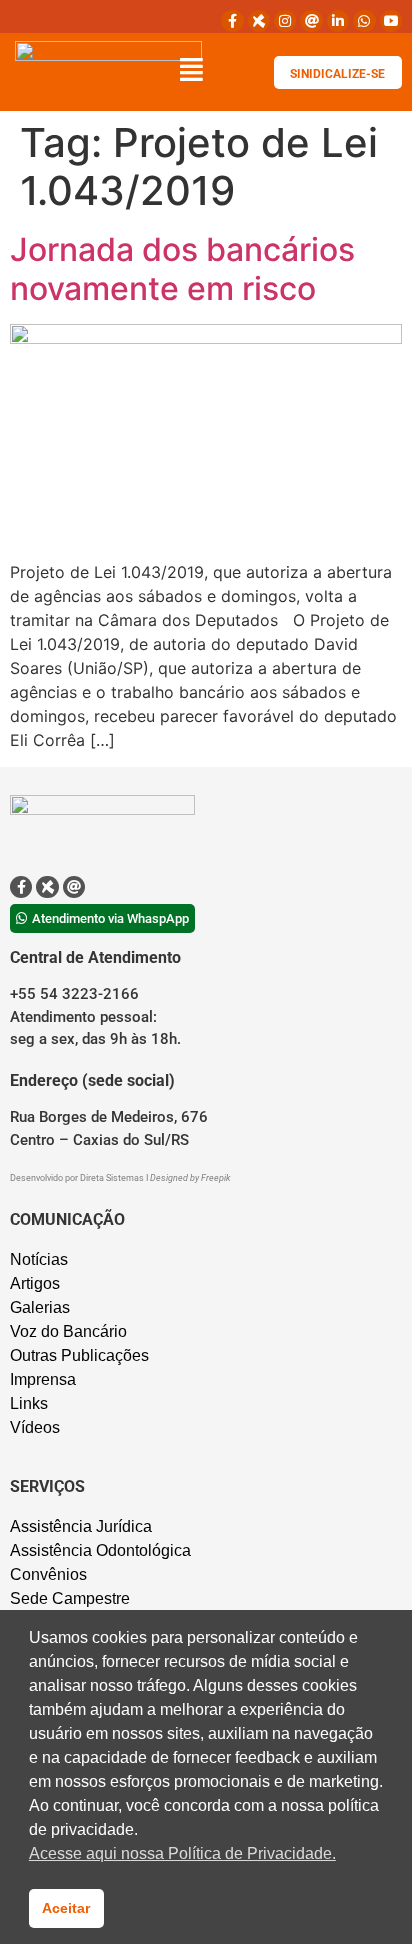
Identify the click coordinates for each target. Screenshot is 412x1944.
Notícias (39, 1259)
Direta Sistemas (113, 1178)
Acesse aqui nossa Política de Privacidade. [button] (182, 1853)
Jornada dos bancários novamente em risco (182, 268)
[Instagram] (285, 21)
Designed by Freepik (190, 1178)
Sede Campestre (70, 1598)
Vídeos (35, 1427)
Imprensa (43, 1379)
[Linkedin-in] (338, 21)
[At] (311, 21)
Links (29, 1403)
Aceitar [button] (66, 1908)
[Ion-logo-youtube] (391, 21)
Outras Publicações (79, 1355)
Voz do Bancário (68, 1331)
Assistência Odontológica (100, 1550)
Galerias (40, 1307)
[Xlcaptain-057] (259, 21)
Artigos (35, 1283)
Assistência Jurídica (81, 1526)
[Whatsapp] (364, 21)
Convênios (48, 1574)
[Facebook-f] (232, 21)
